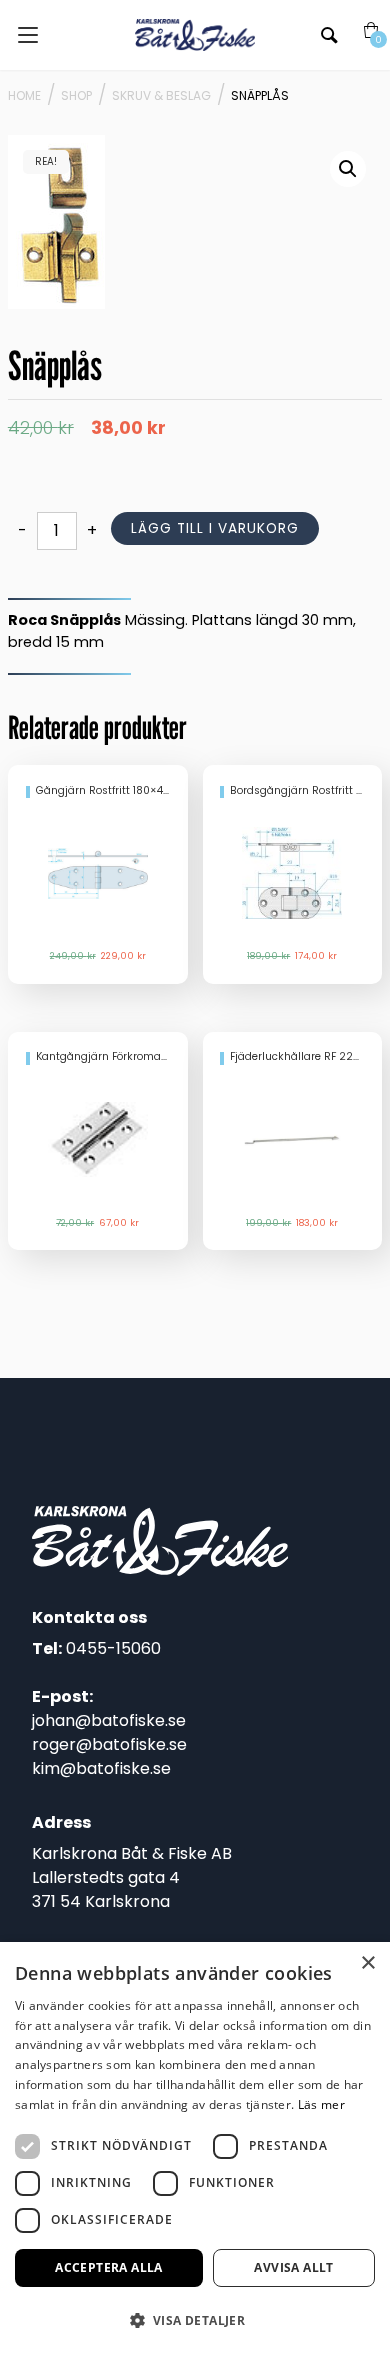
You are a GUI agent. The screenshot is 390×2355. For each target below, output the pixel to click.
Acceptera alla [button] (109, 2267)
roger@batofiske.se (109, 1744)
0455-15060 (113, 1648)
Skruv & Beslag (161, 95)
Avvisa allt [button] (293, 2267)
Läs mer (321, 2104)
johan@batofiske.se (109, 1720)
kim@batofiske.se (101, 1768)
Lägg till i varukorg (215, 528)
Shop (76, 95)
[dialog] (195, 2148)
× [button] (367, 1963)
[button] (348, 169)
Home (24, 95)
